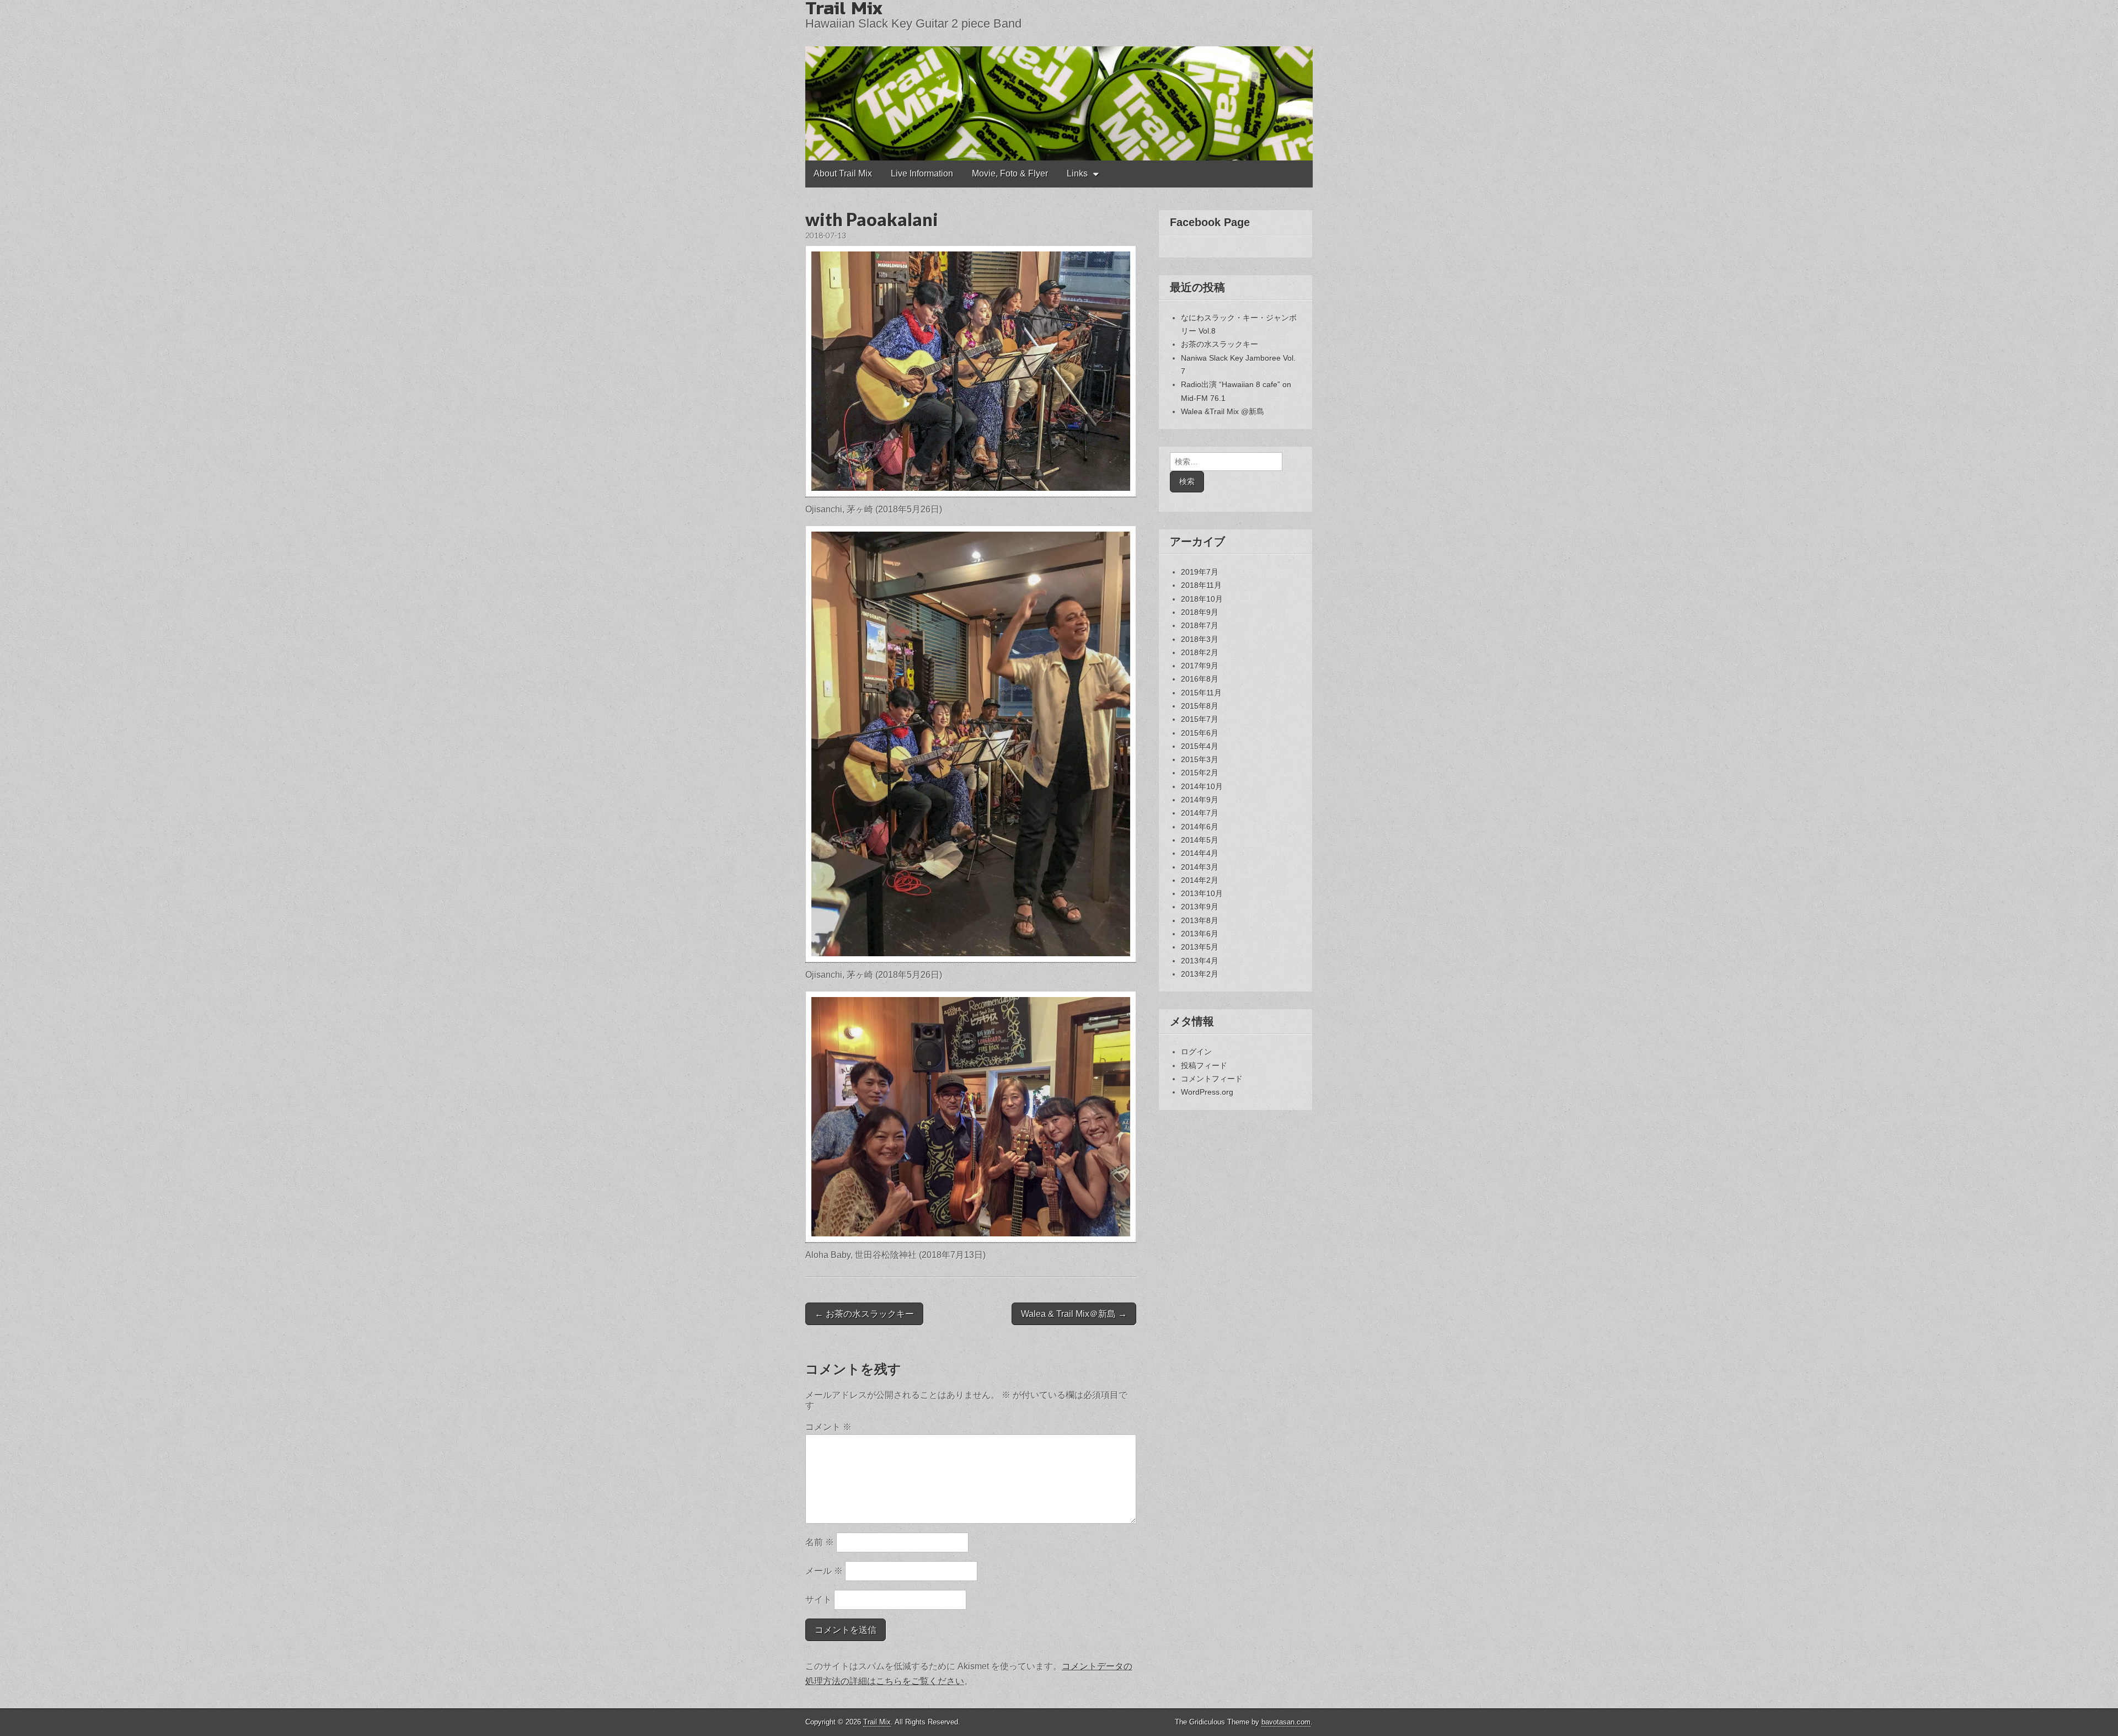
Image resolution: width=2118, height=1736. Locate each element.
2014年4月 (1200, 853)
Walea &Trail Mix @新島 (1223, 411)
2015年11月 (1201, 693)
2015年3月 (1200, 759)
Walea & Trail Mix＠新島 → (1074, 1314)
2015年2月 (1200, 773)
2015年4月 (1200, 746)
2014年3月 (1200, 867)
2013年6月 (1200, 934)
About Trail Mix (843, 173)
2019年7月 (1200, 572)
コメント (828, 1427)
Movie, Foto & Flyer (1010, 173)
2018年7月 (1200, 625)
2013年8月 (1200, 920)
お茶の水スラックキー (1220, 344)
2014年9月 (1200, 800)
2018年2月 (1200, 652)
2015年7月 (1200, 719)
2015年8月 (1200, 706)
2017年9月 (1200, 666)
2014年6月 (1200, 827)
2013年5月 (1200, 947)
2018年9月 (1200, 612)
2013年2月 (1200, 974)
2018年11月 (1201, 585)
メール (824, 1571)
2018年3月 (1200, 639)
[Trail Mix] (1059, 80)
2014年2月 (1200, 880)
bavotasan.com (1286, 1722)
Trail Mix (877, 1722)
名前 (820, 1542)
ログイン (1196, 1052)
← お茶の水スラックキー (864, 1314)
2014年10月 (1202, 786)
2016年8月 (1200, 679)
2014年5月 (1200, 840)
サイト (819, 1600)
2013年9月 (1200, 907)
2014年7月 (1200, 813)
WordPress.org (1207, 1092)
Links (1077, 173)
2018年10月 (1202, 599)
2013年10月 (1202, 893)
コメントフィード (1212, 1079)
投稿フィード (1204, 1065)
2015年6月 (1200, 733)
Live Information (922, 173)
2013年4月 (1200, 961)
